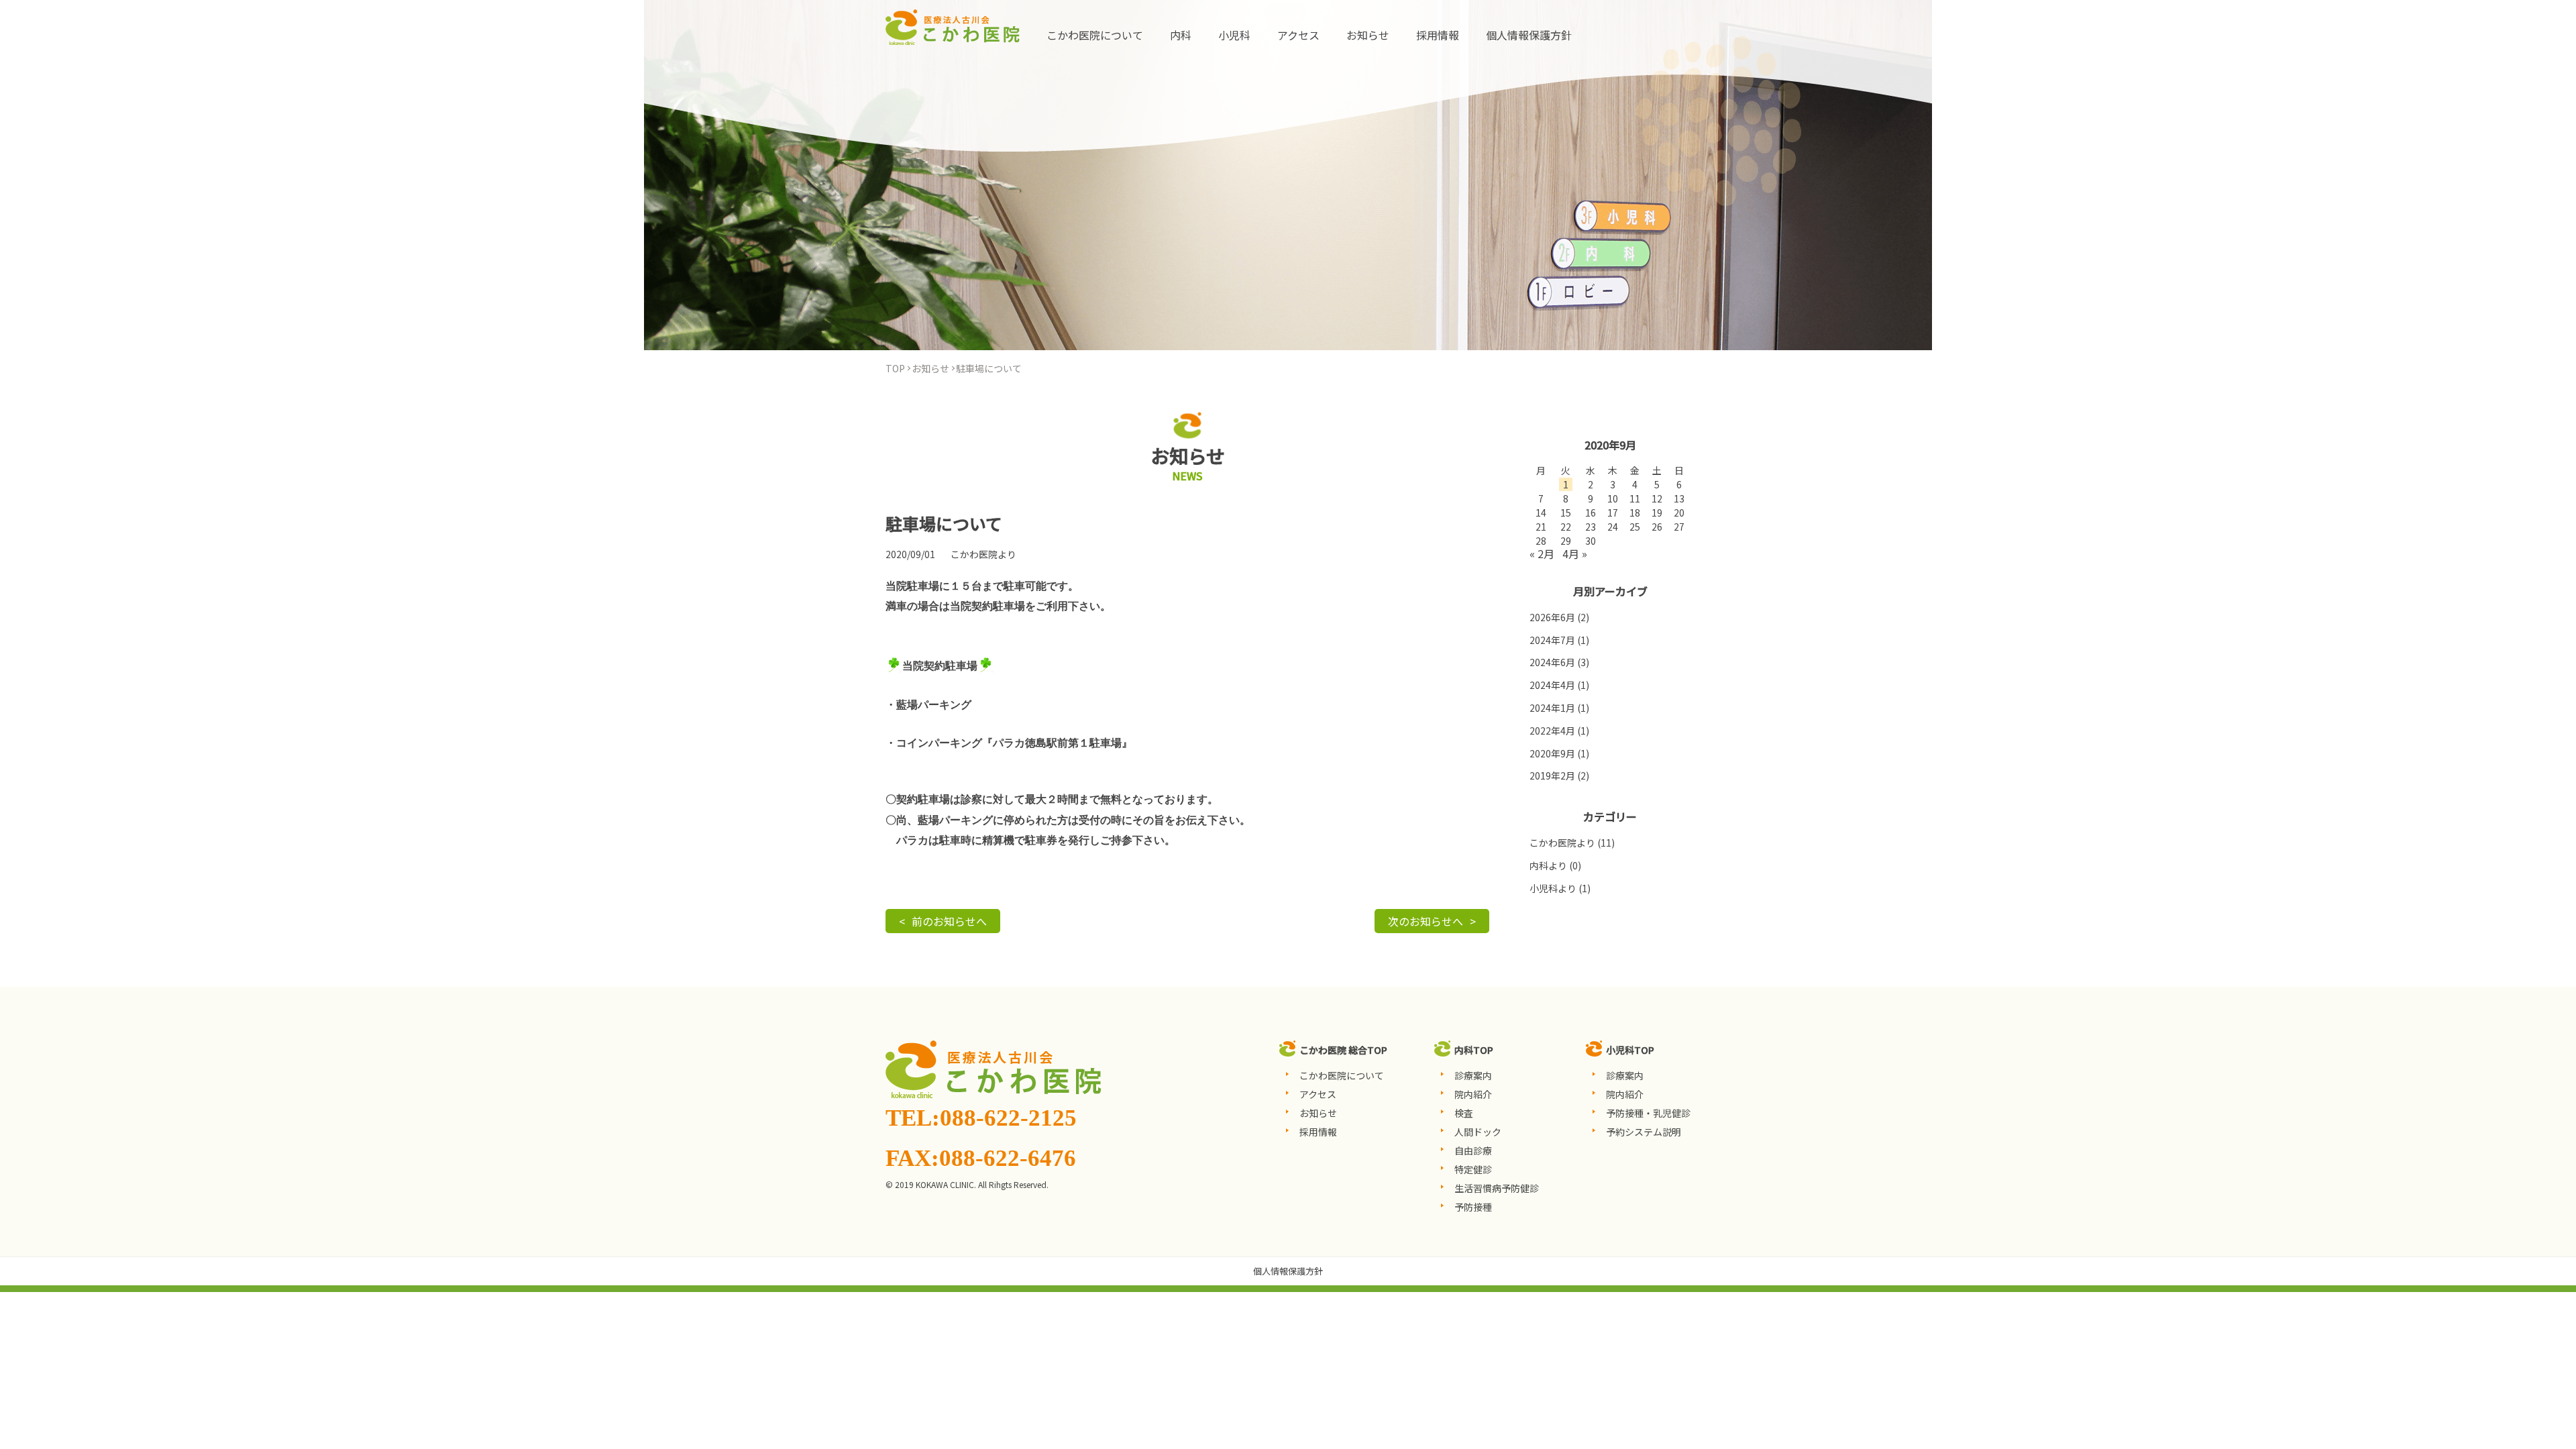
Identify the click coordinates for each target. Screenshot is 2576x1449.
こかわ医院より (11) (1572, 843)
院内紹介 (1473, 1094)
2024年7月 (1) (1559, 640)
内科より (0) (1555, 865)
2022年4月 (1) (1559, 731)
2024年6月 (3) (1559, 662)
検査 (1464, 1113)
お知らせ (1368, 35)
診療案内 (1473, 1075)
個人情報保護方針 (1529, 35)
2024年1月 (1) (1559, 708)
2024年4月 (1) (1559, 685)
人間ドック (1478, 1132)
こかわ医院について (1095, 35)
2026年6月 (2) (1559, 617)
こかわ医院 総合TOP (1343, 1050)
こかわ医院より (983, 554)
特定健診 (1473, 1169)
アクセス (1298, 35)
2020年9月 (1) (1559, 753)
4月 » (1575, 553)
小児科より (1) (1560, 888)
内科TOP (1474, 1050)
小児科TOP (1630, 1050)
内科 (1181, 35)
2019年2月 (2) (1559, 775)
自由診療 (1473, 1150)
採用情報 (1438, 35)
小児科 (1234, 35)
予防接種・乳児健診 (1648, 1113)
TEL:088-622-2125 (981, 1118)
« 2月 (1542, 553)
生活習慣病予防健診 (1497, 1188)
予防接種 (1473, 1207)
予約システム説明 (1644, 1132)
